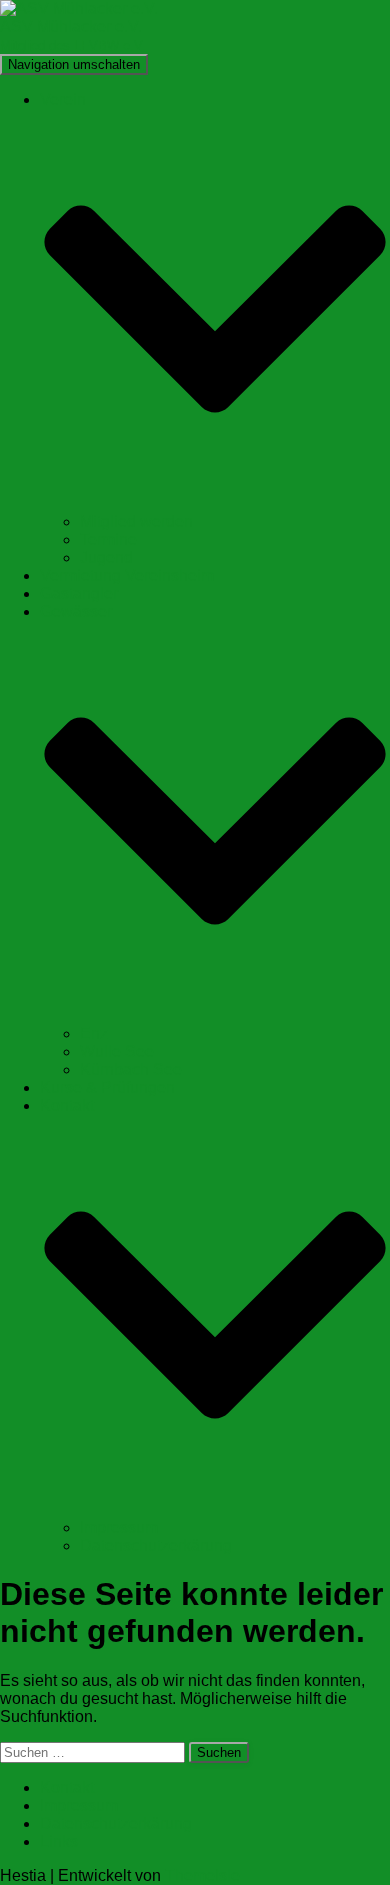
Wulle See (117, 1051)
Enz (94, 1033)
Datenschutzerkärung (156, 1545)
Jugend (106, 557)
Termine (108, 539)
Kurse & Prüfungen (107, 1087)
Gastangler (79, 593)
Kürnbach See (131, 1069)
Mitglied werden (136, 521)
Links (59, 1841)
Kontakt (67, 1787)
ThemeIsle (202, 1875)
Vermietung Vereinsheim (127, 575)
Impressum (119, 1527)
